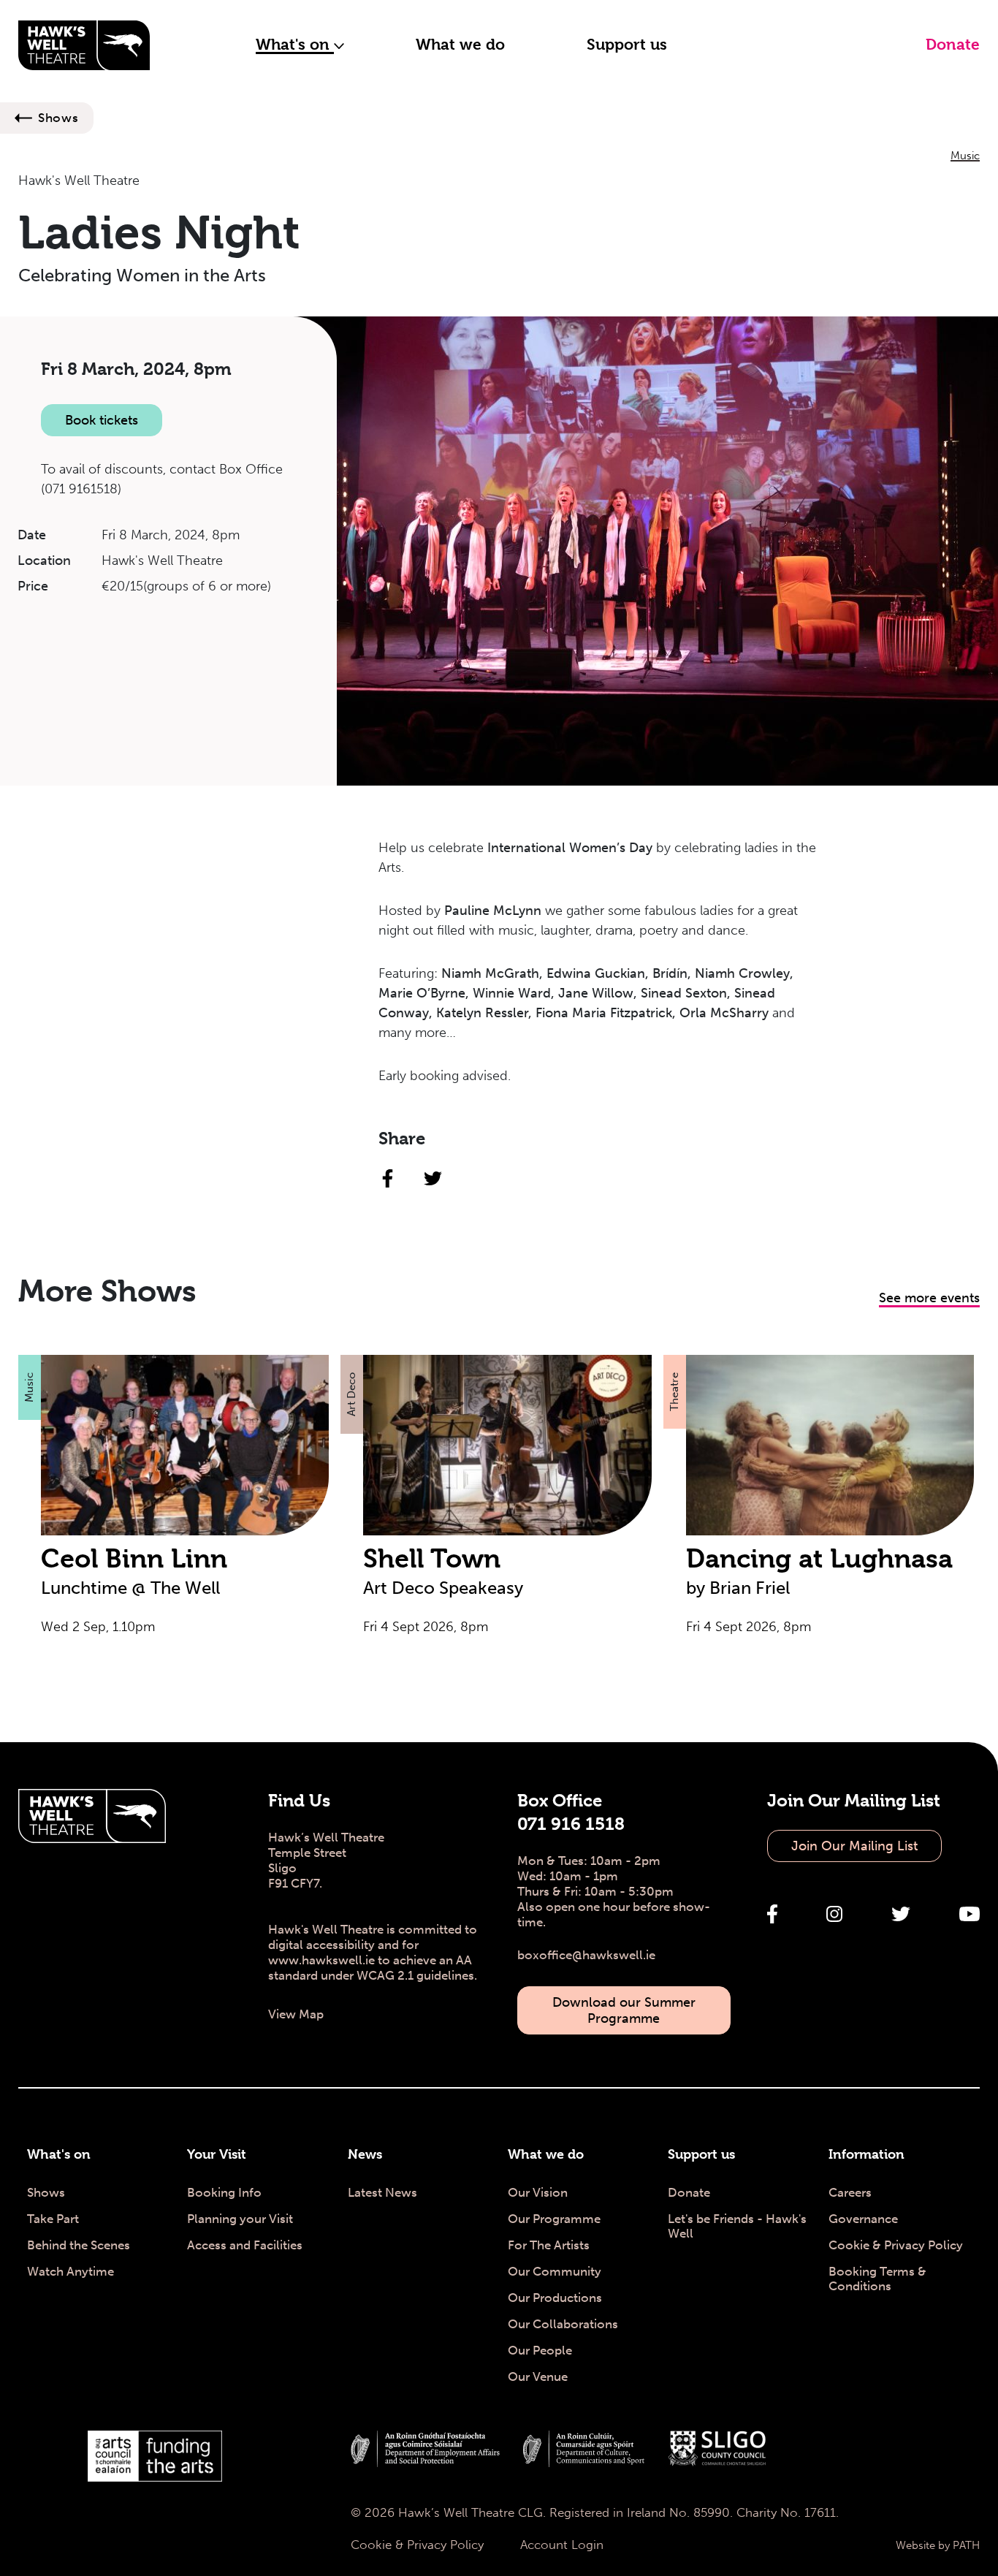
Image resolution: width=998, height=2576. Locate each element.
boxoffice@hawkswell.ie (586, 1955)
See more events (929, 1298)
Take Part (53, 2219)
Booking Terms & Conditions (877, 2279)
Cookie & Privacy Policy (896, 2245)
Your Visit (217, 2154)
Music (965, 156)
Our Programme (554, 2219)
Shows (58, 118)
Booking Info (224, 2192)
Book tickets (102, 420)
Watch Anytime (71, 2271)
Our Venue (538, 2376)
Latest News (382, 2192)
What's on (295, 45)
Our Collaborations (563, 2324)
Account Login (562, 2545)
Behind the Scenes (79, 2245)
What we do (460, 45)
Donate (953, 45)
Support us (627, 45)
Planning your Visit (240, 2219)
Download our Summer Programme (624, 2010)
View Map (296, 2014)
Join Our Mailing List (854, 1846)
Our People (540, 2350)
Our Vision (538, 2192)
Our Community (555, 2271)
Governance (863, 2219)
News (365, 2154)
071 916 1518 (571, 1824)
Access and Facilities (245, 2245)
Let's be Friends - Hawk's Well (737, 2226)
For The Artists (549, 2245)
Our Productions (555, 2298)
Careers (850, 2192)
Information (866, 2154)
